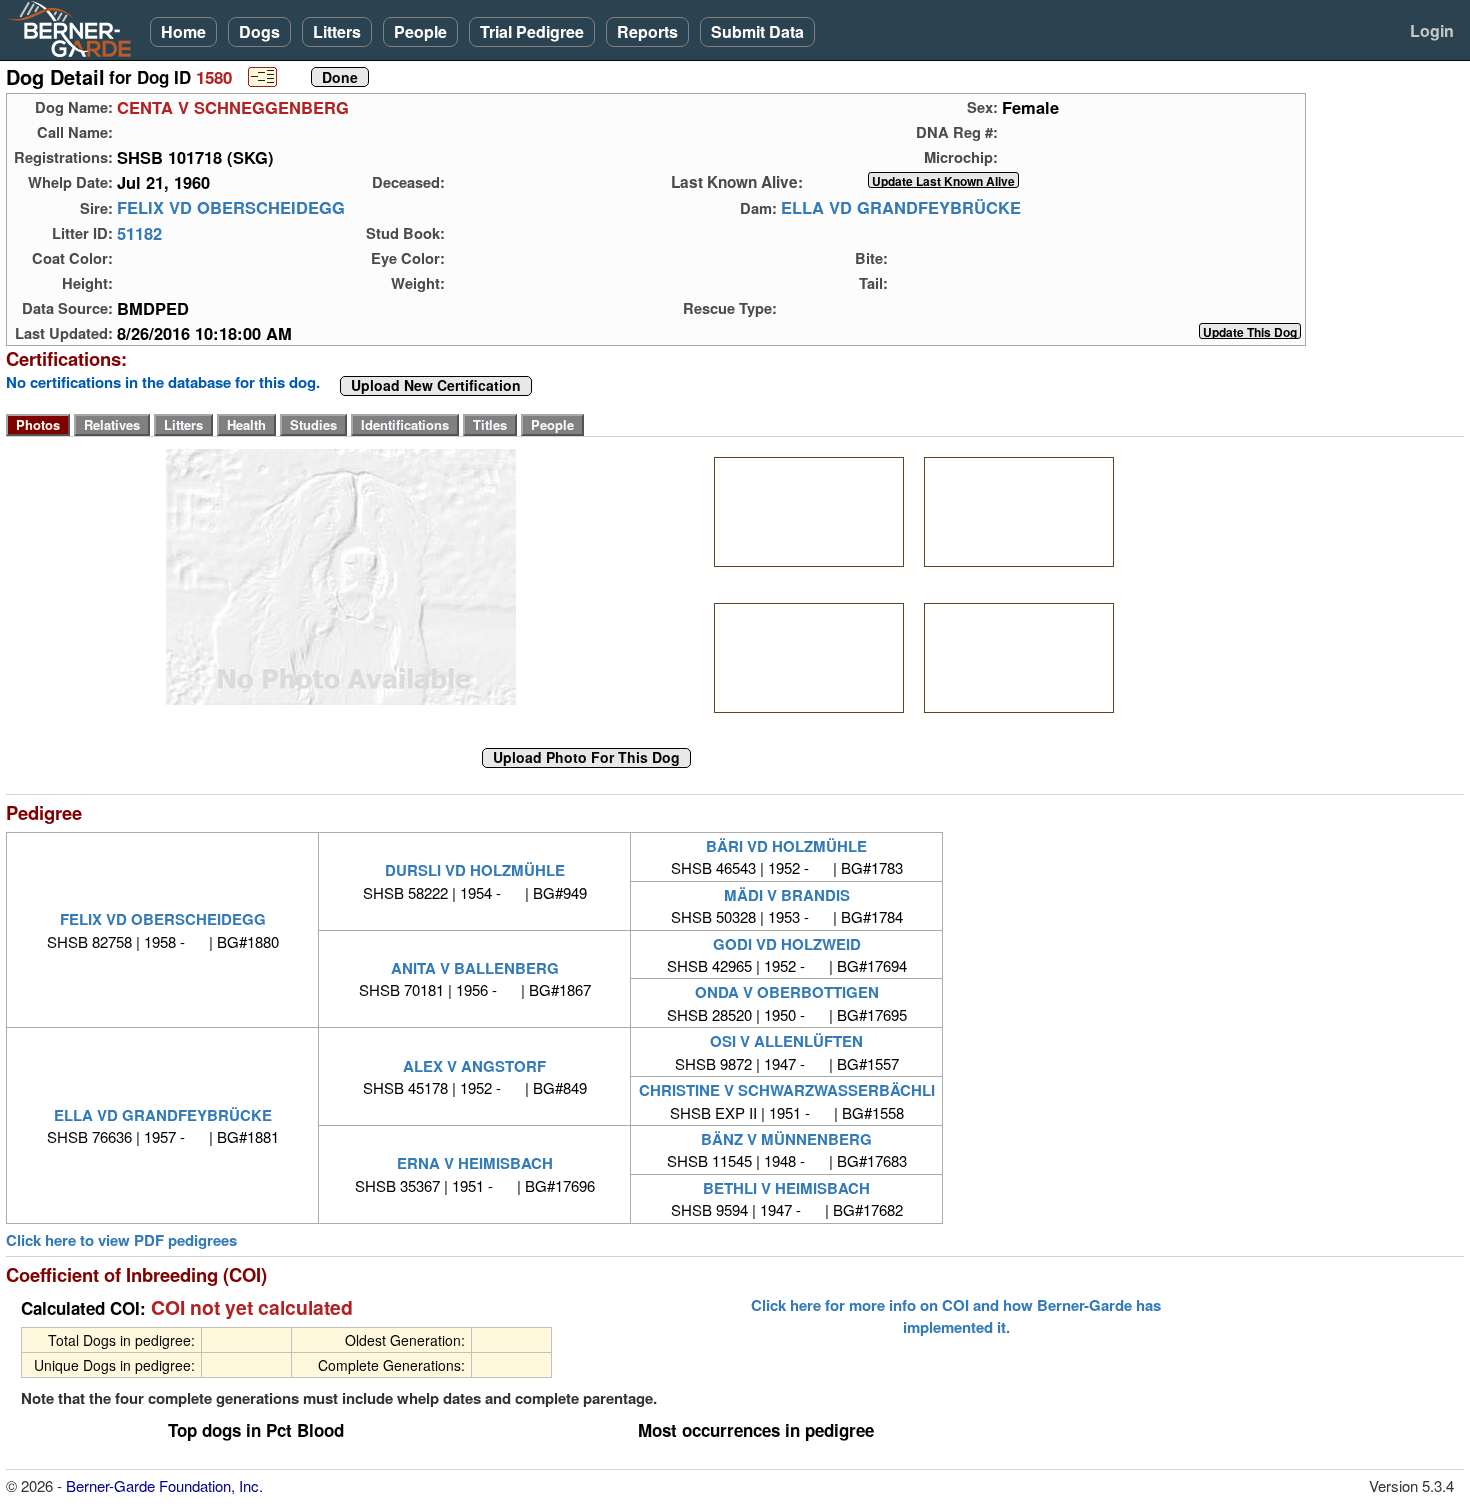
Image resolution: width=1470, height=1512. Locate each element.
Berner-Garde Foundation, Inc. (164, 1485)
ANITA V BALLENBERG (475, 968)
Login (1432, 30)
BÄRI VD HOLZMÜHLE (786, 846)
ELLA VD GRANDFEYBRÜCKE (901, 208)
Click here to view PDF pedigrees (121, 1240)
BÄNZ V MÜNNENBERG (786, 1139)
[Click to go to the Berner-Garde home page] (75, 28)
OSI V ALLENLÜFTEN (786, 1041)
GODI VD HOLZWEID (787, 944)
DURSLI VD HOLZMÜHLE (475, 870)
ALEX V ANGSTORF (474, 1066)
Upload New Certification (436, 386)
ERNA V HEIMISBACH (475, 1163)
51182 (139, 233)
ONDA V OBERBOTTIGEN (787, 992)
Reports (647, 31)
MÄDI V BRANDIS (787, 895)
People (420, 31)
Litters (337, 31)
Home (183, 31)
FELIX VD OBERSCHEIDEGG (231, 208)
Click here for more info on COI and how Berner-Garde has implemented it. (956, 1316)
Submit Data (757, 31)
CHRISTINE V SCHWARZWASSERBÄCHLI (787, 1090)
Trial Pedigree (532, 31)
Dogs (259, 31)
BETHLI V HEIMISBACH (786, 1188)
